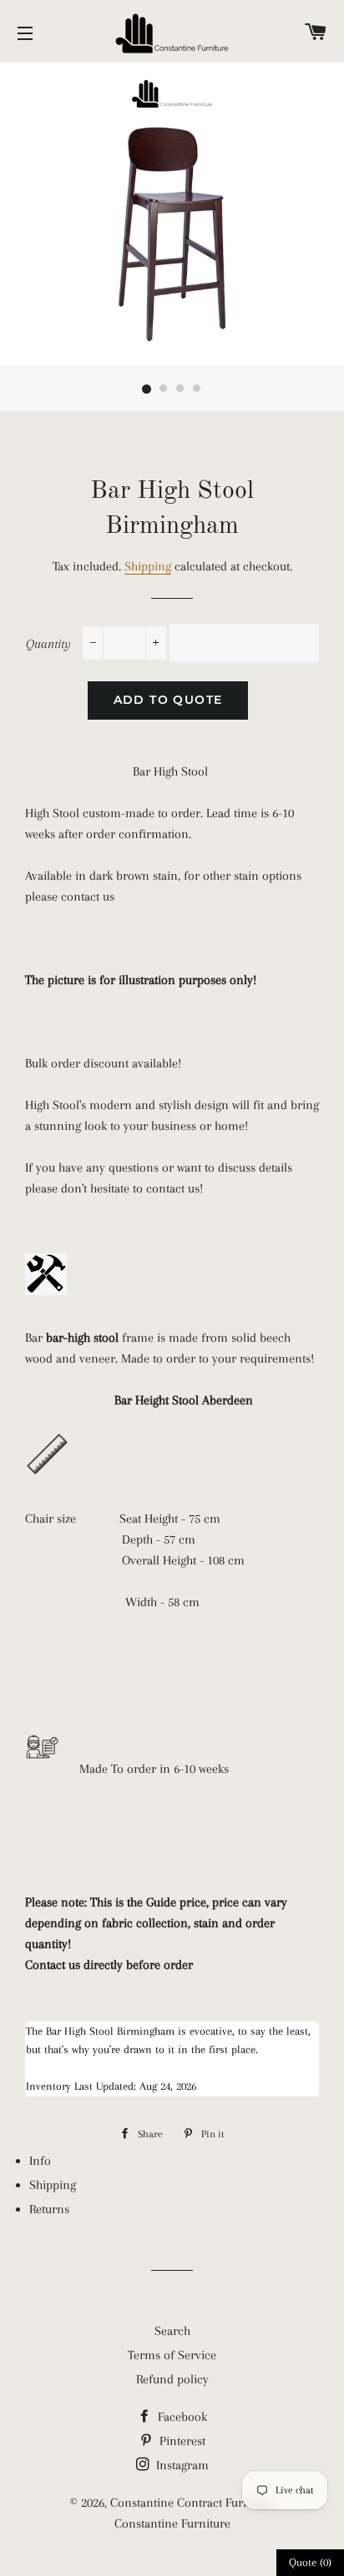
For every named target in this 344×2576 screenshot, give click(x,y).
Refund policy (172, 2379)
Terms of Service (172, 2355)
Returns (49, 2209)
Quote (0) (310, 2562)
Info (40, 2161)
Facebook (181, 2417)
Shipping (148, 566)
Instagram (181, 2465)
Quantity (48, 644)
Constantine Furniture (172, 2523)
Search (172, 2331)
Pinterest (181, 2441)
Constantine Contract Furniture (192, 2503)
